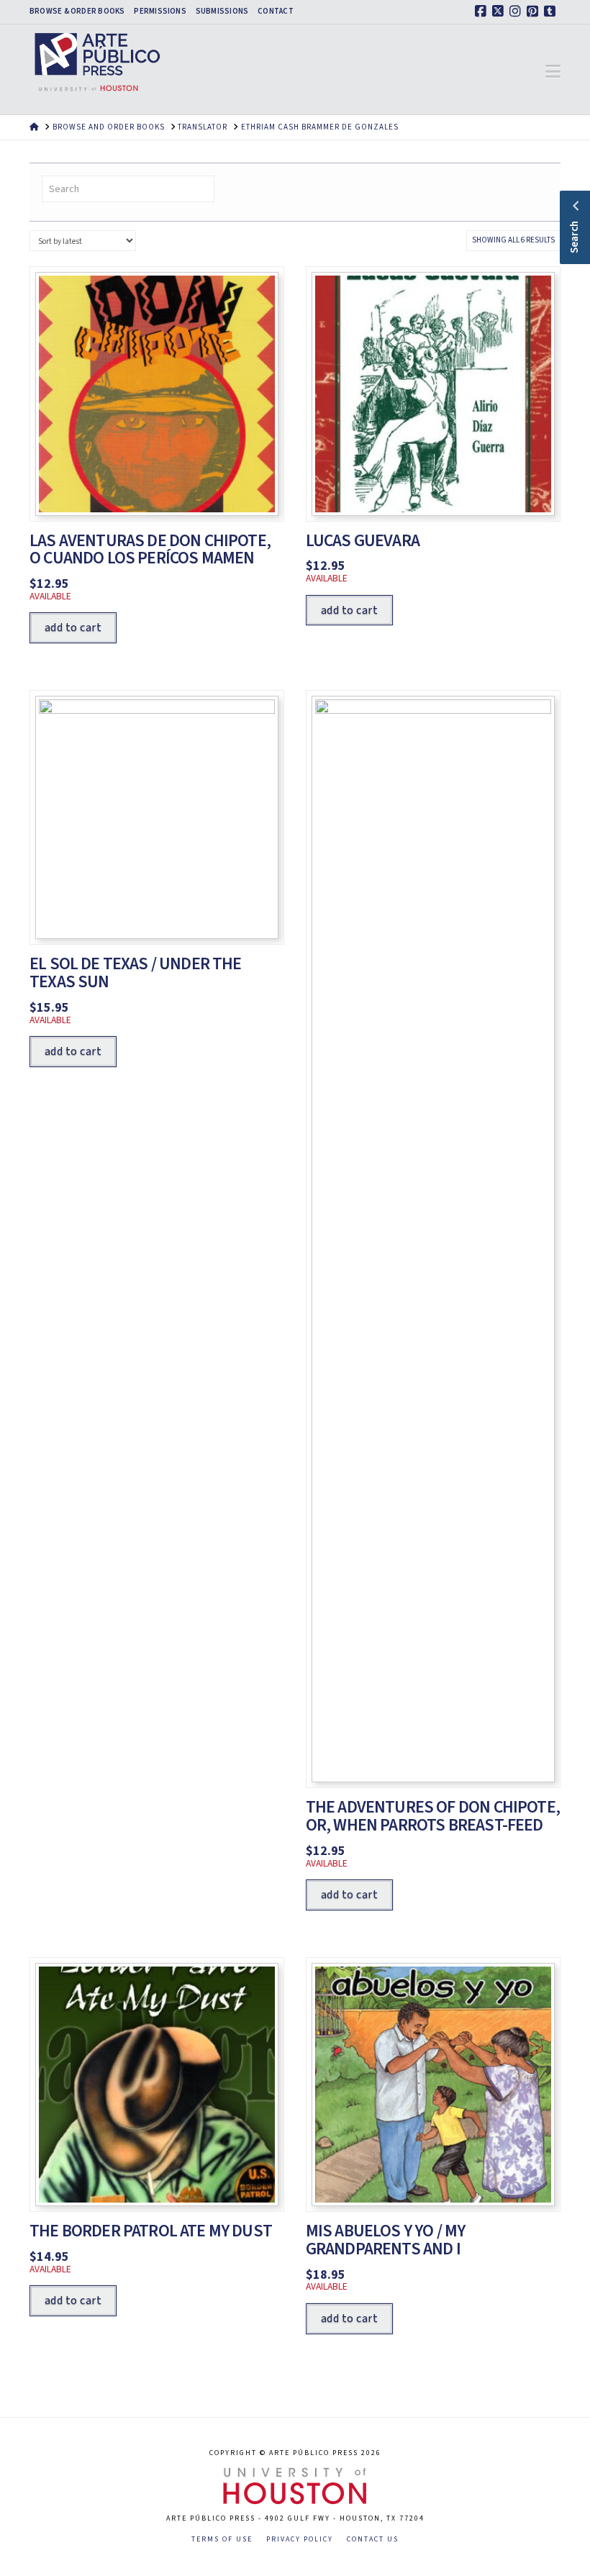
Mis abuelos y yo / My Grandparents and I (386, 2240)
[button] (553, 72)
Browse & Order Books (77, 12)
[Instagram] (517, 12)
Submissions (222, 12)
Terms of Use (222, 2540)
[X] (500, 12)
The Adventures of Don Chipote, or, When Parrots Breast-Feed (433, 1816)
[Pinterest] (535, 12)
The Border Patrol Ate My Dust (151, 2231)
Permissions (160, 12)
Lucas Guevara (363, 541)
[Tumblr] (552, 12)
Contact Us (373, 2540)
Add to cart (73, 627)
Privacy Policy (300, 2540)
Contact (276, 12)
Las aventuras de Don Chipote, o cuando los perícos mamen (150, 550)
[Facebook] (483, 12)
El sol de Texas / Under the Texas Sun (136, 973)
